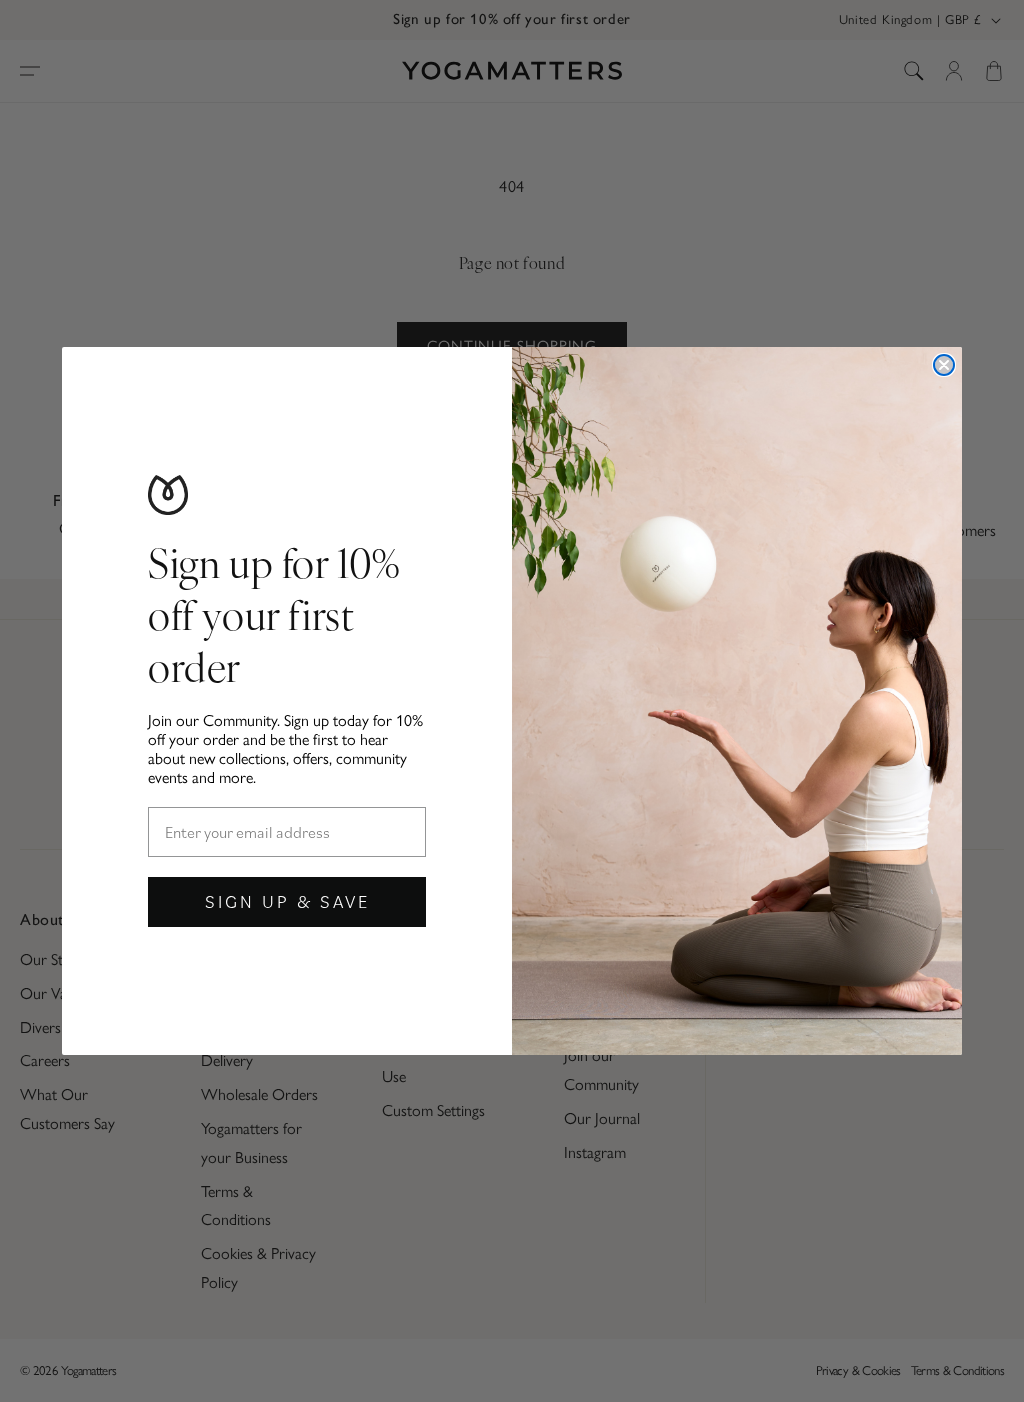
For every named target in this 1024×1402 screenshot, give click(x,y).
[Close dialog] (944, 365)
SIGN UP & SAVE (287, 901)
